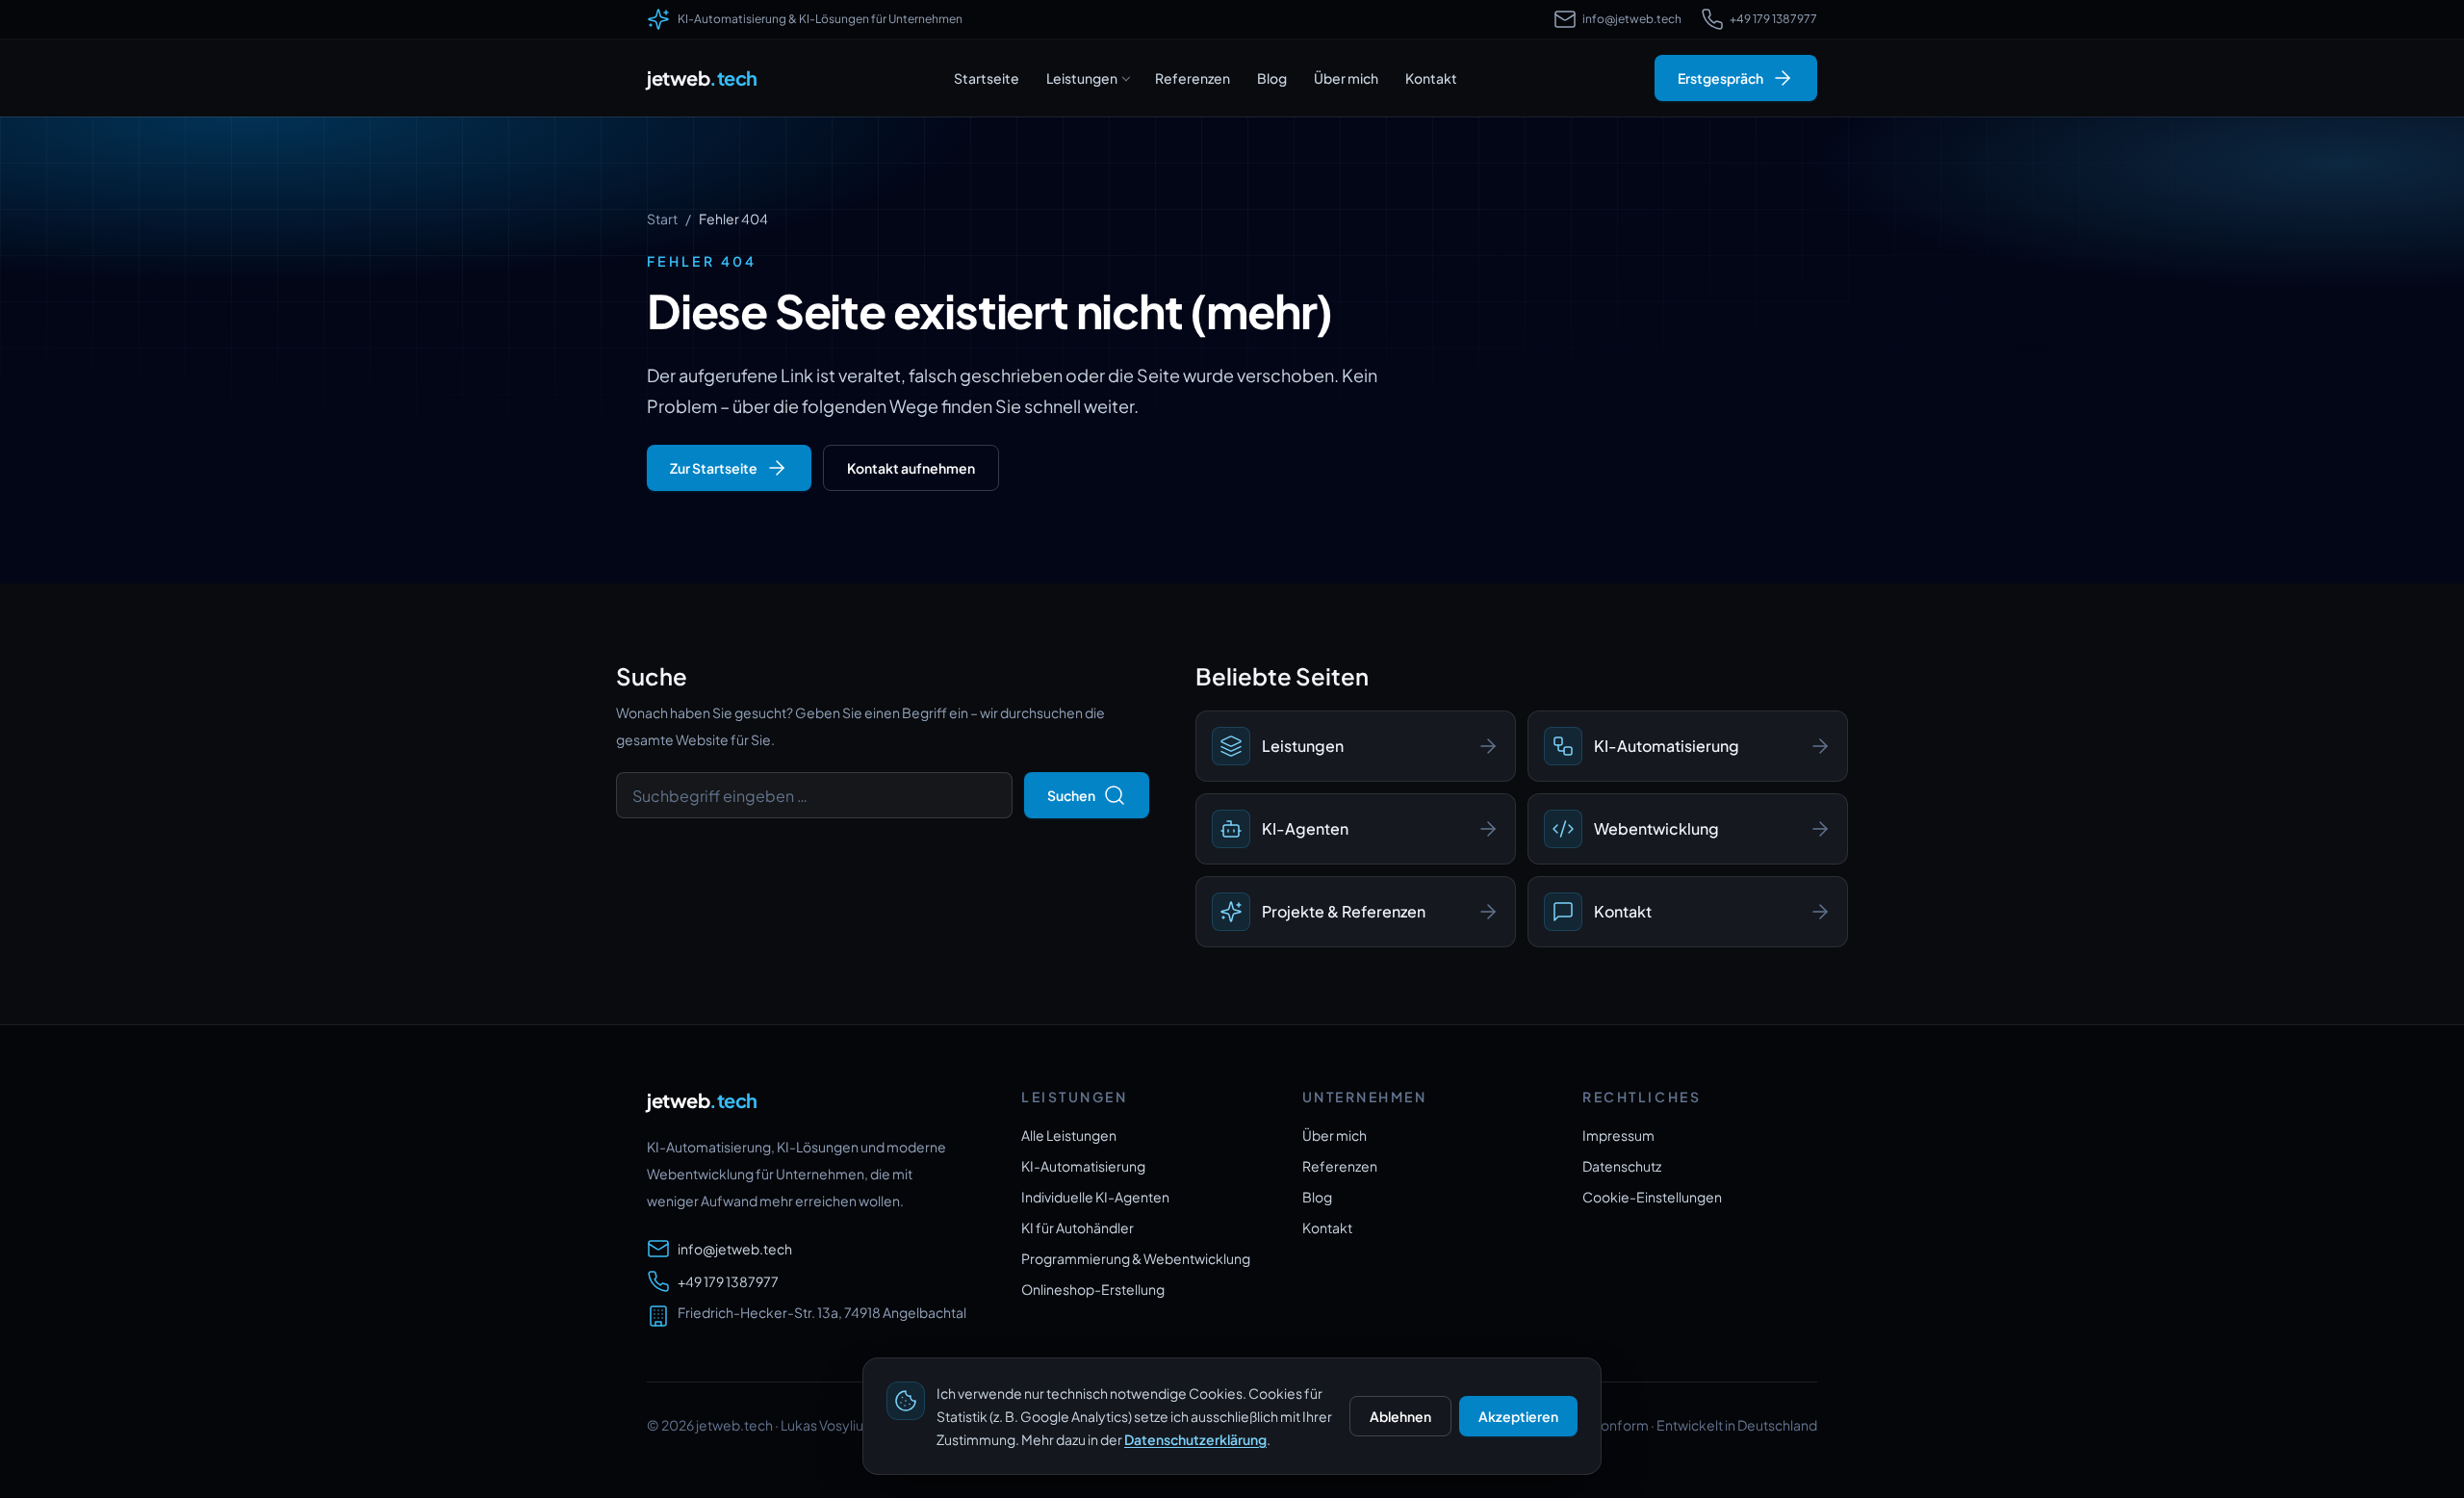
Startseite (987, 78)
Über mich (1346, 78)
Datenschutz (1622, 1166)
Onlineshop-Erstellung (1093, 1289)
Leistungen (1082, 78)
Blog (1272, 78)
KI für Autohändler (1078, 1227)
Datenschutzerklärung (1195, 1439)
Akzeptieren (1518, 1416)
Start (662, 219)
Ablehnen (1400, 1416)
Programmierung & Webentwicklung (1136, 1258)
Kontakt (1431, 78)
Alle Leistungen (1069, 1135)
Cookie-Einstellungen (1652, 1197)
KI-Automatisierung (1083, 1166)
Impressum (1618, 1135)
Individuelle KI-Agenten (1095, 1197)
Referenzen (1193, 78)
